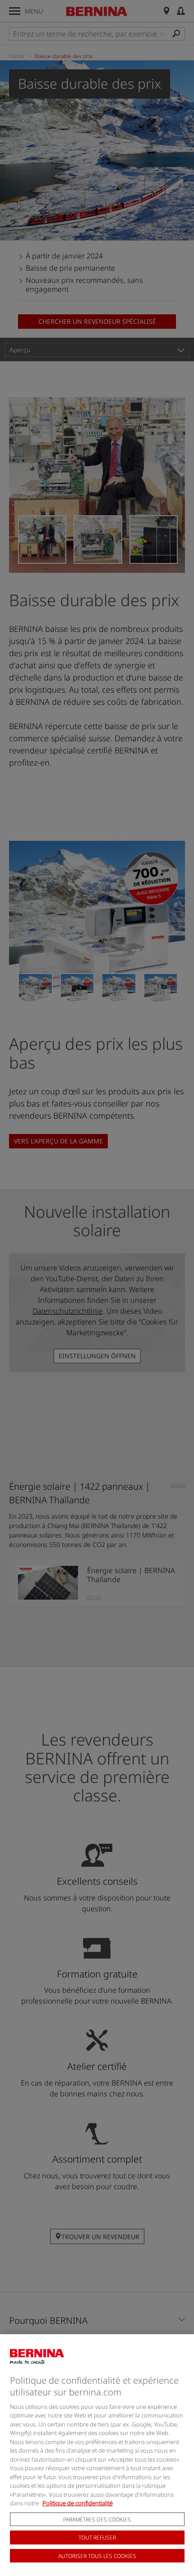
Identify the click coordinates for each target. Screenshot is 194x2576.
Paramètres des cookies (97, 2519)
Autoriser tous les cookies (97, 2556)
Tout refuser (97, 2537)
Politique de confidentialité (78, 2503)
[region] (97, 2455)
